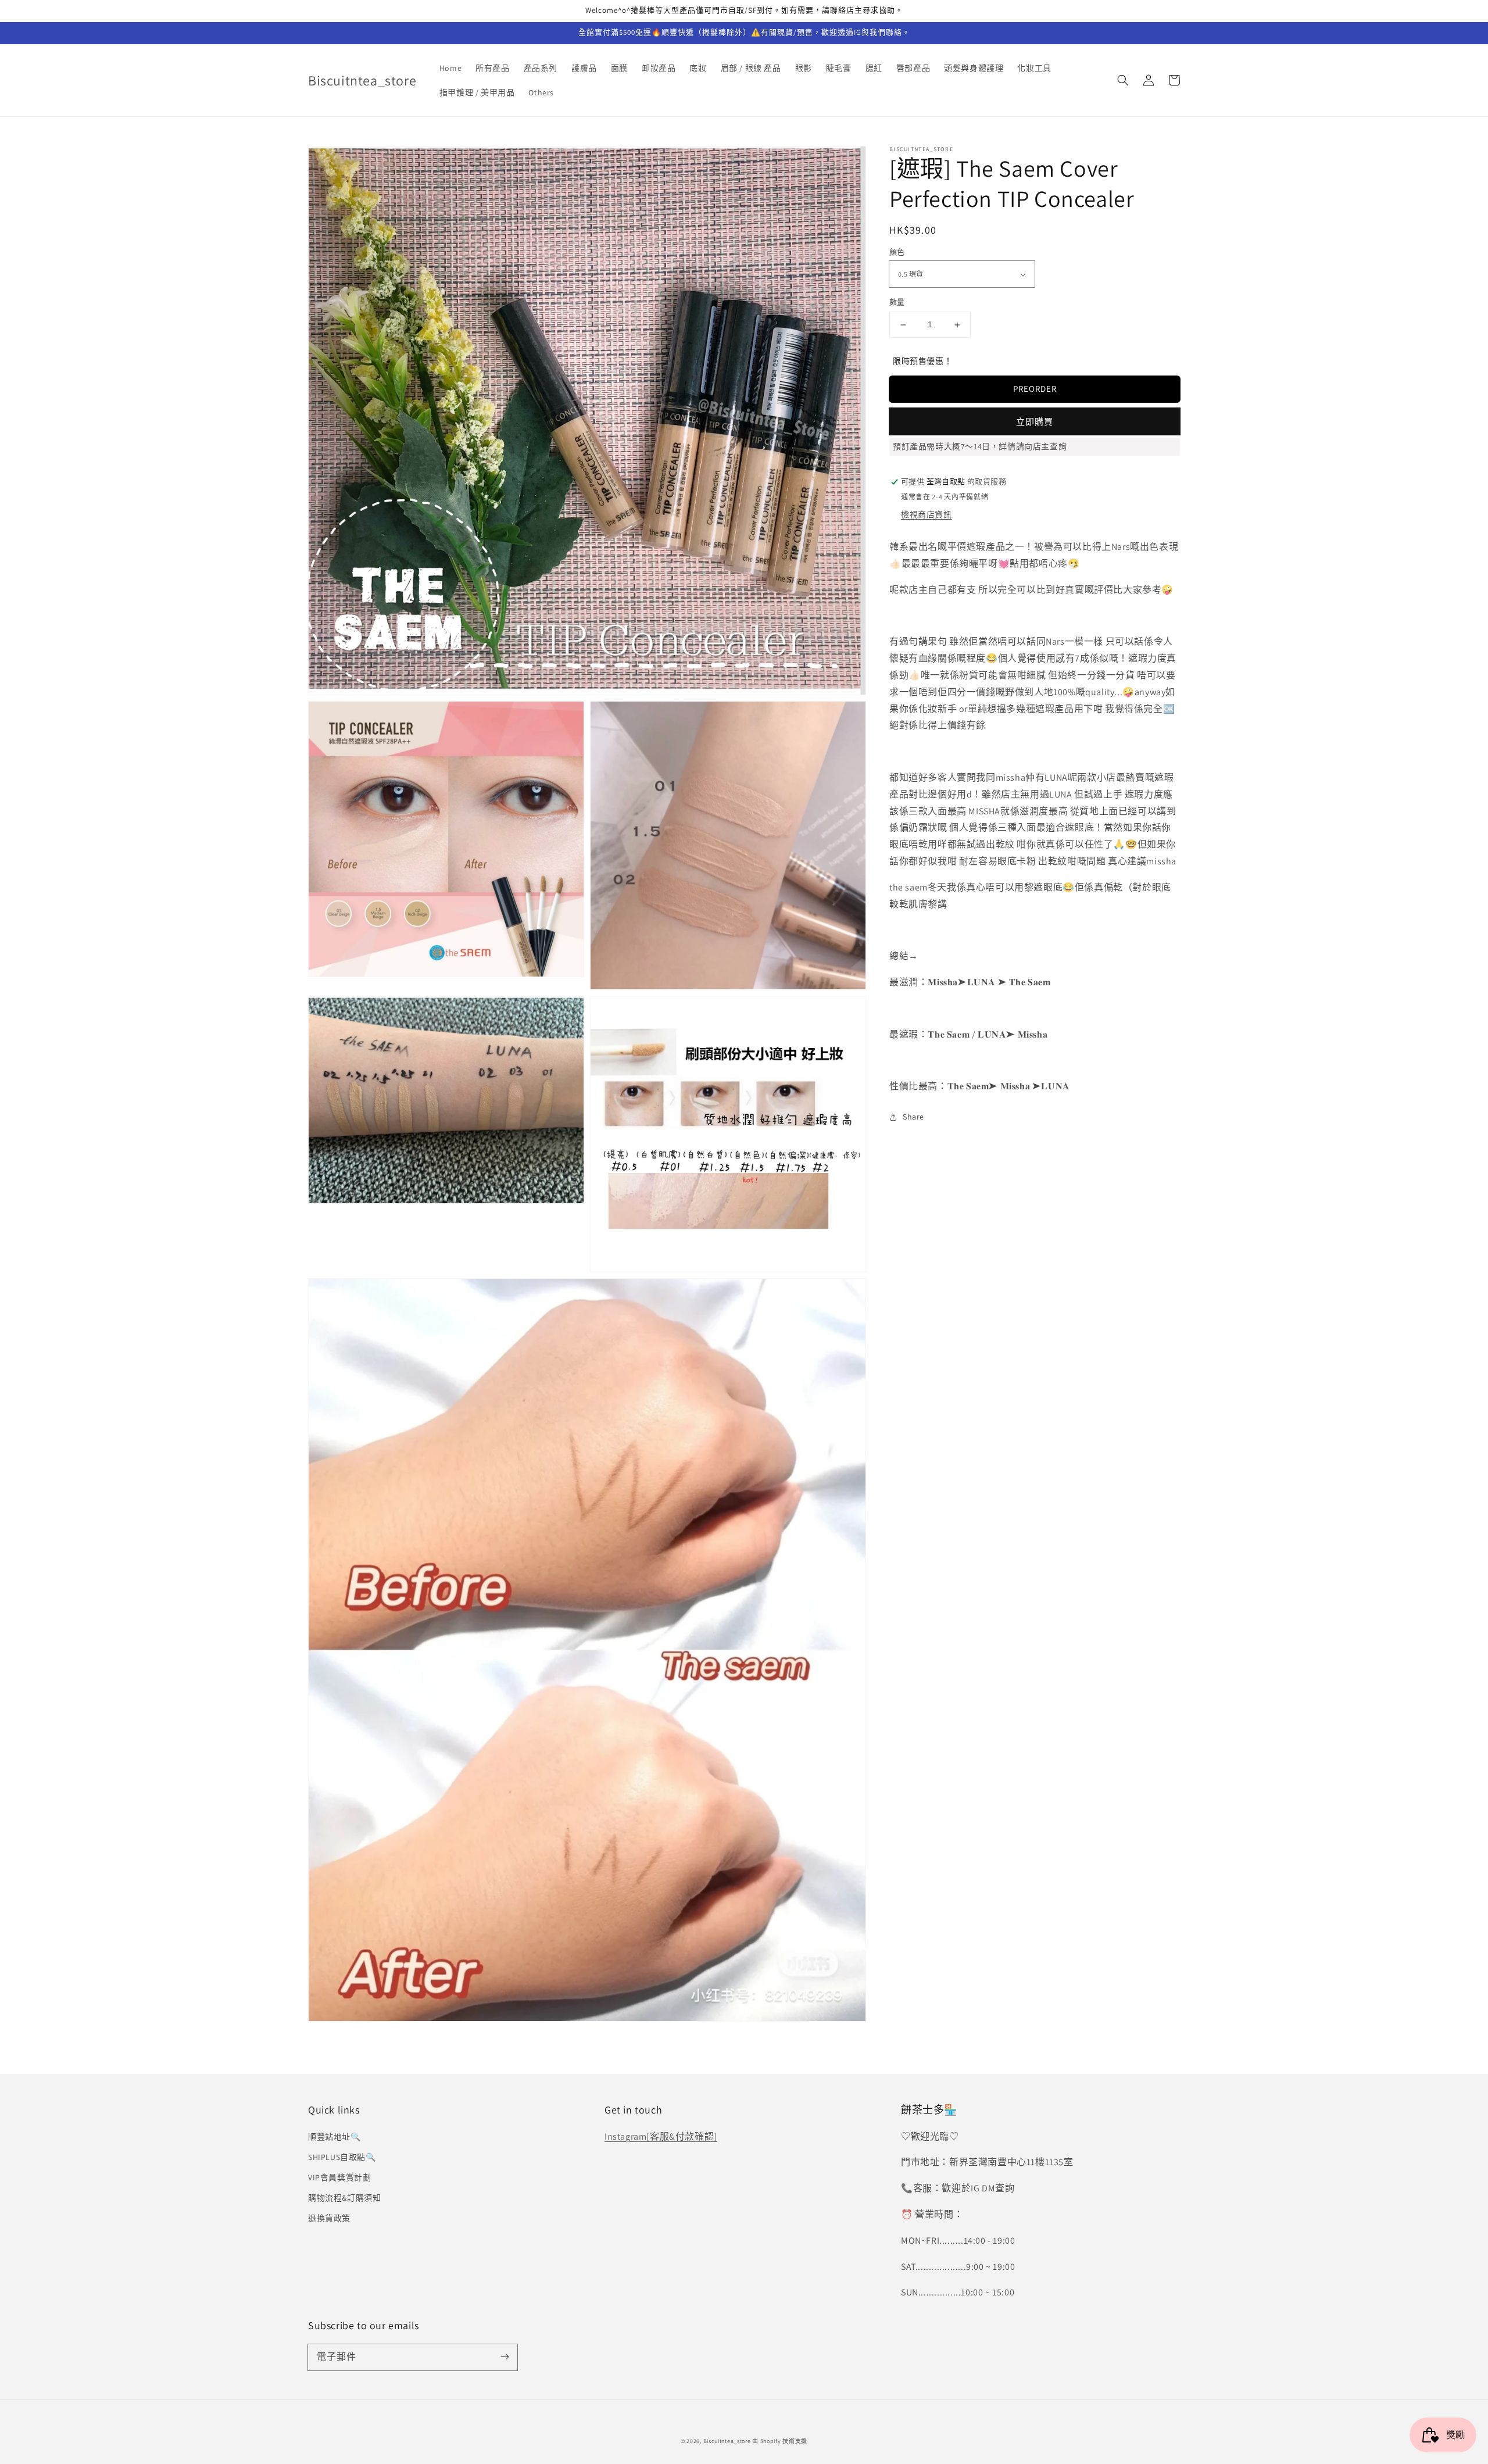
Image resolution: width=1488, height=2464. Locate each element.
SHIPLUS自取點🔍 (342, 2157)
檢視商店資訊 (927, 514)
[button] (1123, 80)
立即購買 (1035, 422)
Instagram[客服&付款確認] (661, 2136)
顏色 (897, 252)
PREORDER (1035, 389)
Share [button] (913, 1117)
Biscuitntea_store (727, 2441)
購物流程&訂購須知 (344, 2198)
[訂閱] (505, 2357)
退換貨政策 (329, 2218)
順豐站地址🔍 (335, 2137)
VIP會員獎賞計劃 (339, 2177)
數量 (897, 303)
